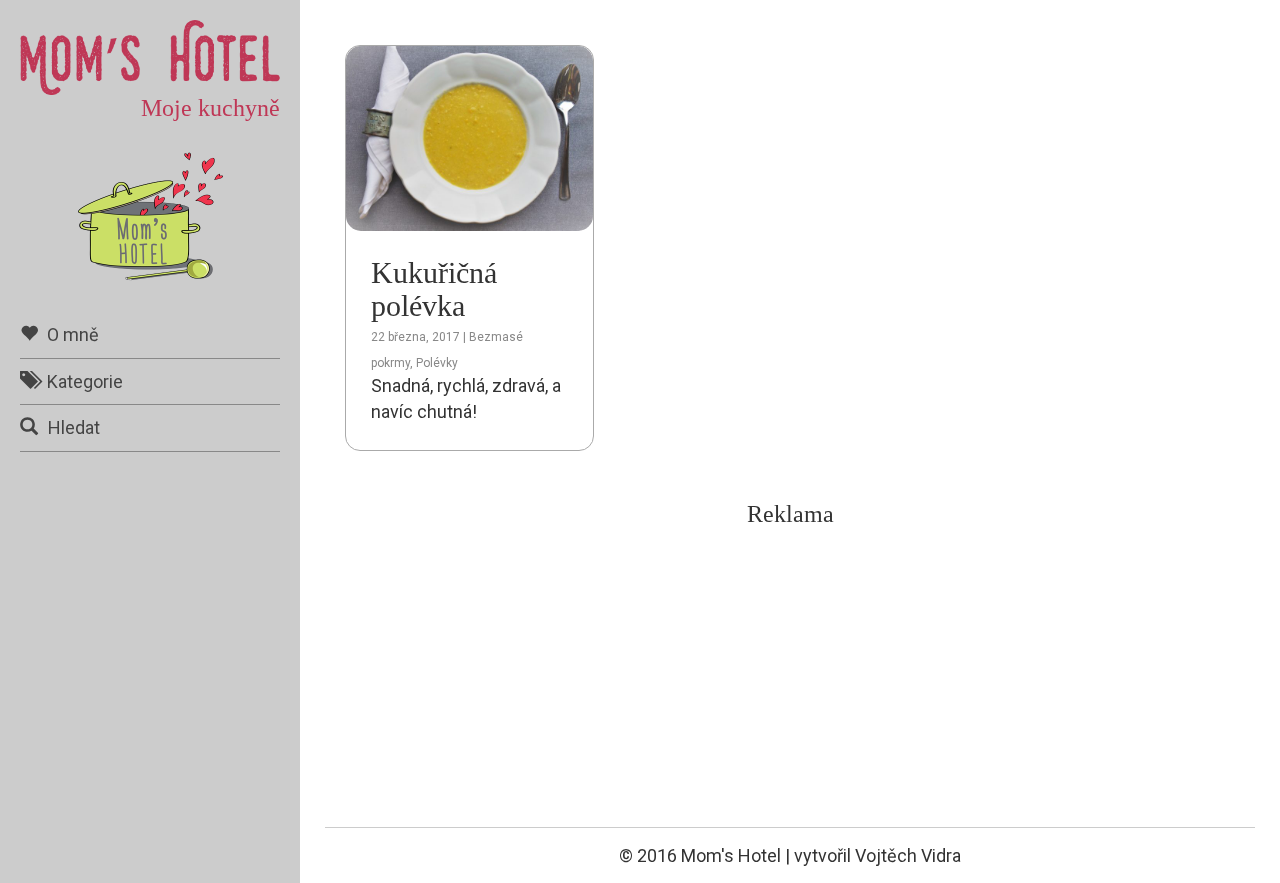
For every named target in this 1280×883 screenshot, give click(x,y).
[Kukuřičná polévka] (469, 136)
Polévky (437, 363)
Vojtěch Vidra (908, 855)
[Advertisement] (790, 677)
